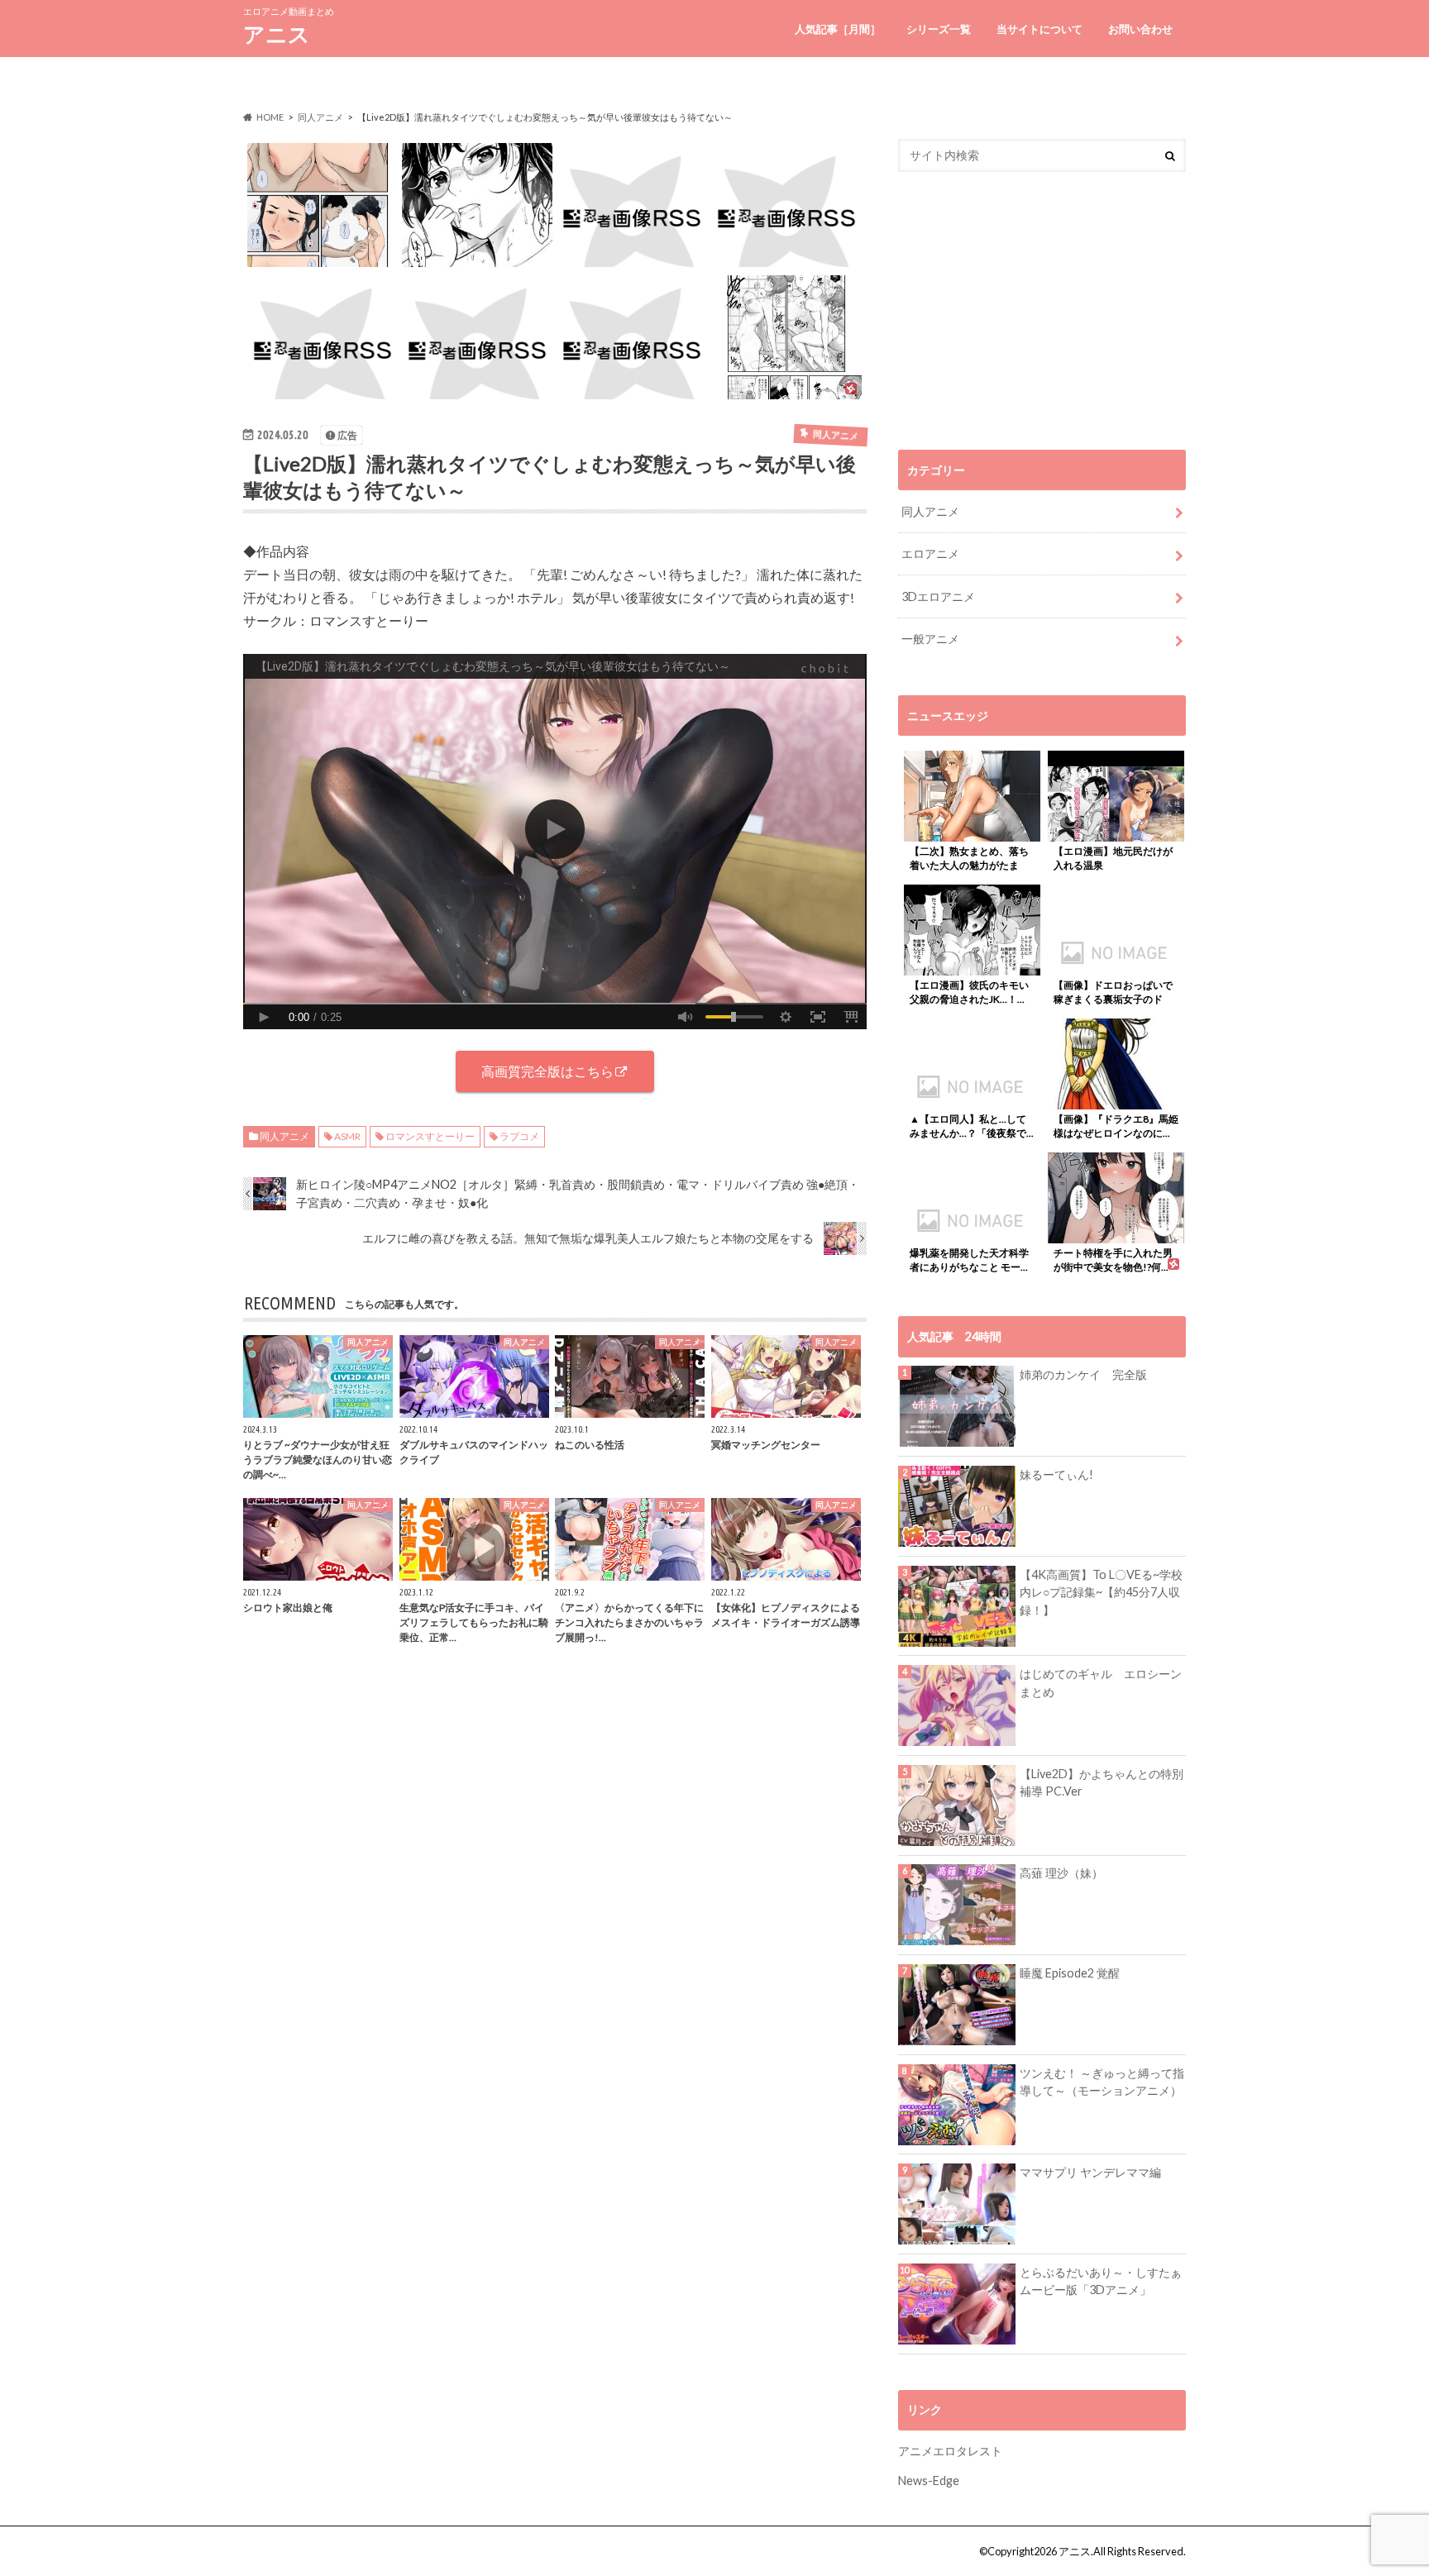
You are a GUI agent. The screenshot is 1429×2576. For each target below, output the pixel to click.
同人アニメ (284, 1136)
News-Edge (929, 2481)
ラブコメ (519, 1136)
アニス (277, 34)
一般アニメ (930, 639)
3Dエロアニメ (938, 596)
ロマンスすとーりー (430, 1136)
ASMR (347, 1136)
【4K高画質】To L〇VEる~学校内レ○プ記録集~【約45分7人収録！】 (1101, 1592)
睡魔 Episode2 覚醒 (1070, 1973)
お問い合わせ (1140, 29)
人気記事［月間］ (838, 29)
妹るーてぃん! (1056, 1474)
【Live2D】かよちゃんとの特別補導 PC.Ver (1102, 1783)
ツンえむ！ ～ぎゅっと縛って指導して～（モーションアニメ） (1102, 2082)
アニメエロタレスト (950, 2451)
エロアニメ (930, 553)
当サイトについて (1039, 29)
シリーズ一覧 (939, 29)
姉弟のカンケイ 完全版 (1083, 1374)
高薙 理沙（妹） (1061, 1873)
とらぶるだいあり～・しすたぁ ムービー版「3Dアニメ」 (1101, 2281)
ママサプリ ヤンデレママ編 (1090, 2172)
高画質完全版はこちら (547, 1071)
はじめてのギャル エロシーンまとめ (1101, 1683)
